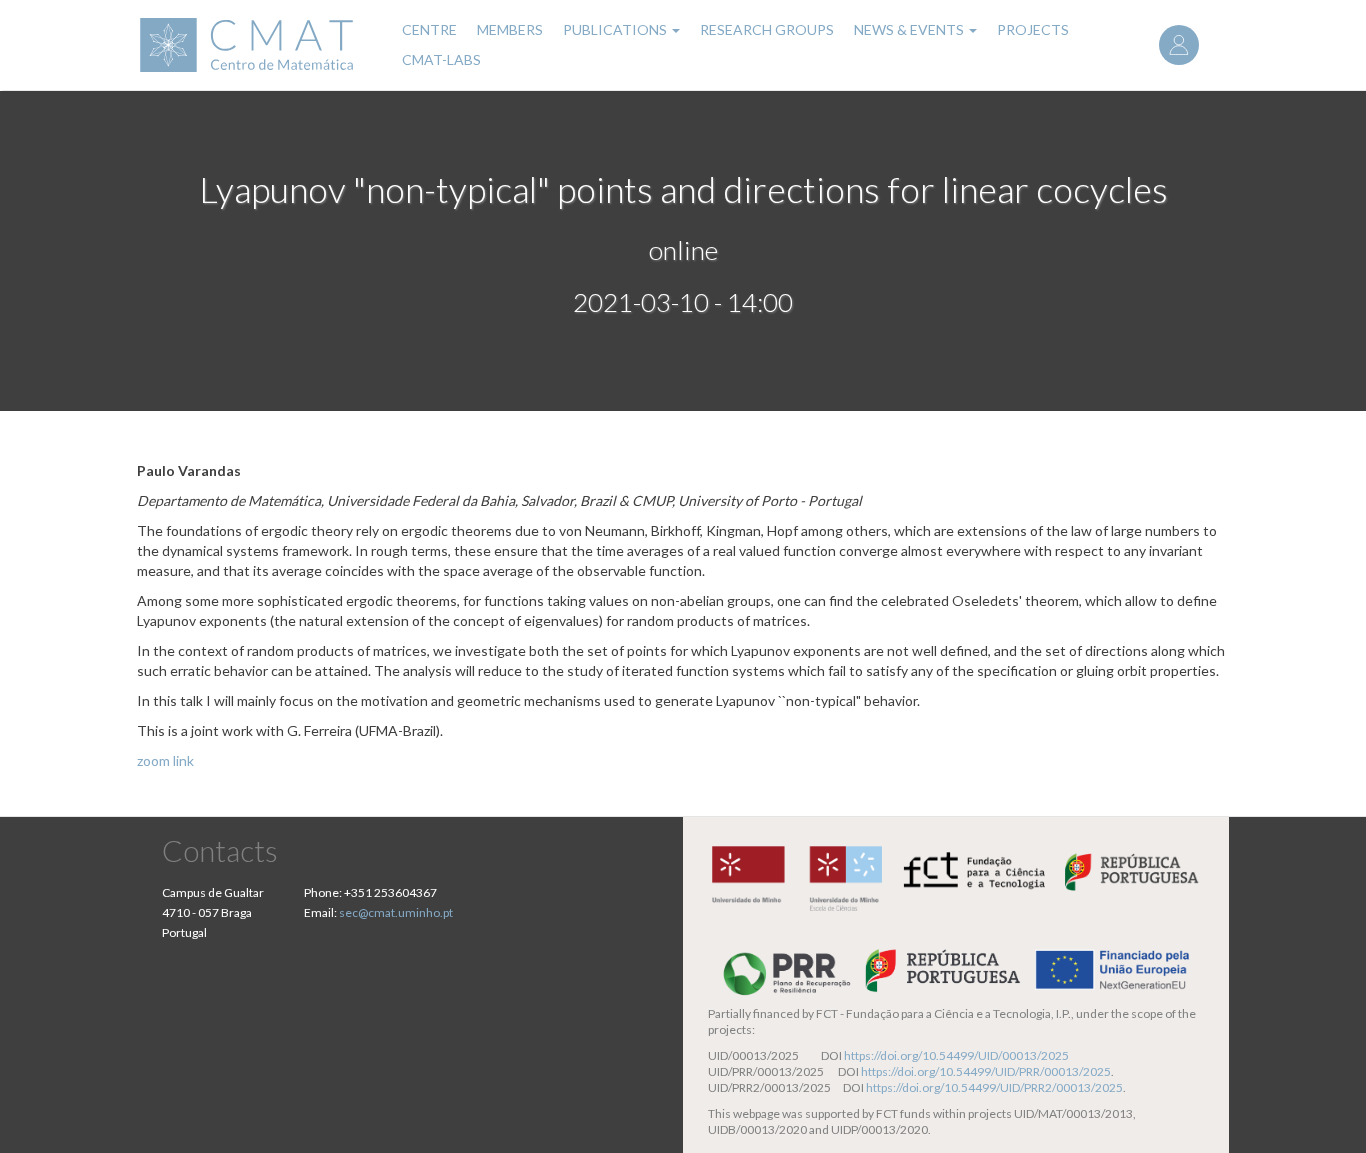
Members (510, 29)
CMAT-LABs (441, 59)
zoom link (165, 760)
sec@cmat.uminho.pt (396, 912)
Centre (429, 29)
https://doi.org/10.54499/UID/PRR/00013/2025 (986, 1071)
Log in (1179, 45)
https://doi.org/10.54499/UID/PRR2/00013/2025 (994, 1087)
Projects (1033, 29)
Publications (616, 29)
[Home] (257, 45)
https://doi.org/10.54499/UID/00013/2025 (956, 1055)
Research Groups (767, 29)
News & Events (910, 29)
